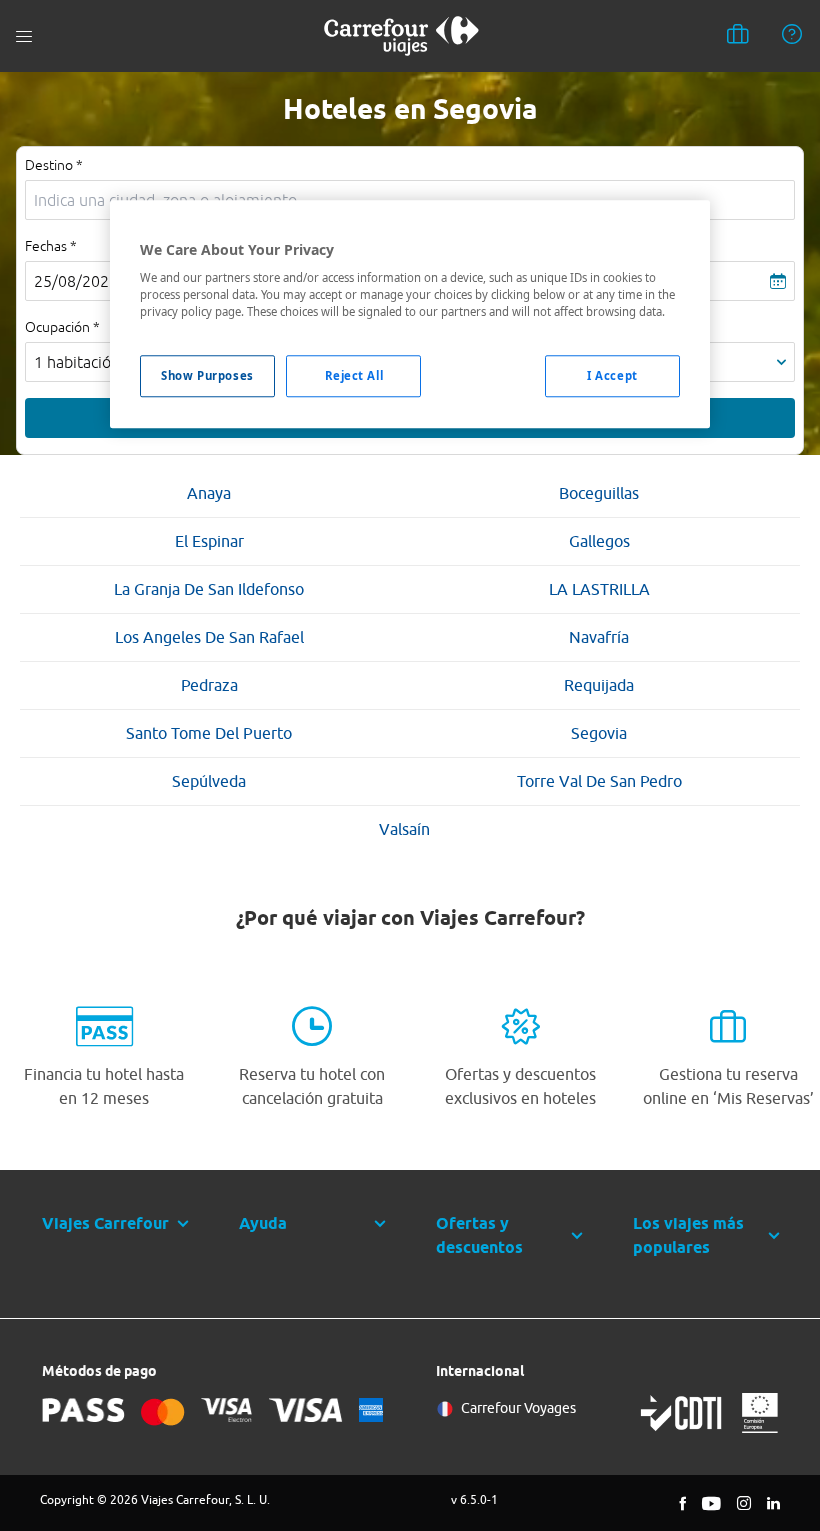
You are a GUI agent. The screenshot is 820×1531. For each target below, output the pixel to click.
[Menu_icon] (24, 36)
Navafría (599, 637)
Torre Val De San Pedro (599, 781)
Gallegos (599, 541)
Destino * (54, 165)
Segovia (599, 733)
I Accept (612, 376)
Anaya (209, 493)
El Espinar (209, 541)
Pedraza (209, 685)
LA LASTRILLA (599, 589)
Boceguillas (599, 493)
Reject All (354, 376)
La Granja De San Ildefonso (209, 589)
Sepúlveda (209, 781)
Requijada (599, 685)
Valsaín (404, 829)
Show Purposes (207, 376)
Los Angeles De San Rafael (209, 637)
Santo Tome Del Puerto (209, 733)
